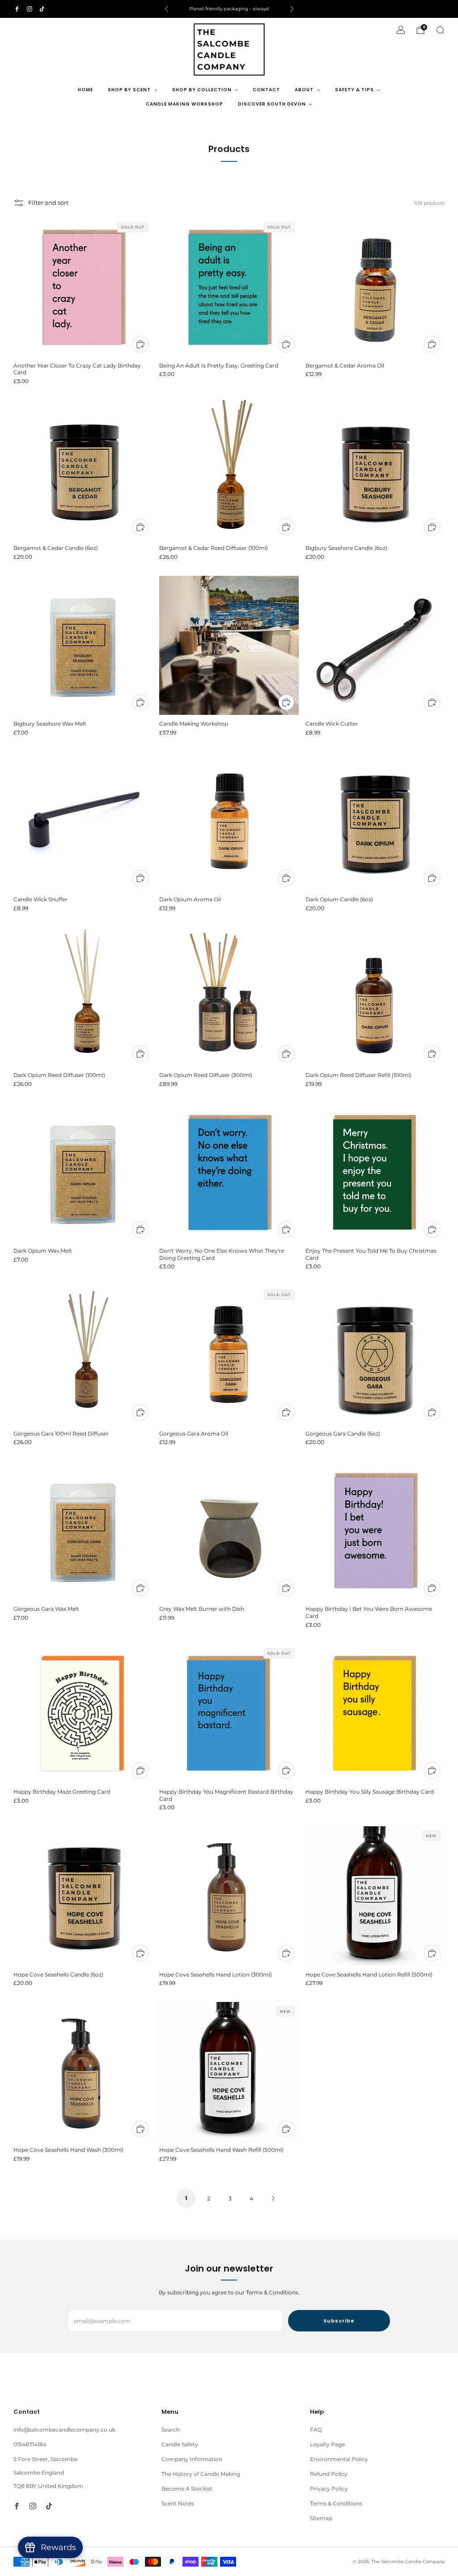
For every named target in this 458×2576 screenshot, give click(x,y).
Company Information (192, 2459)
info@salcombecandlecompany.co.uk (64, 2430)
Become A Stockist (187, 2489)
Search (171, 2430)
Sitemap (321, 2518)
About (304, 90)
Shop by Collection (202, 90)
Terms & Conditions (336, 2503)
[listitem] (229, 9)
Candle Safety (180, 2444)
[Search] (440, 30)
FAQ (316, 2430)
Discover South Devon (272, 104)
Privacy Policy (329, 2489)
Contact (266, 90)
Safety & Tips (354, 90)
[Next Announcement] (292, 9)
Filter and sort (48, 203)
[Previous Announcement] (166, 9)
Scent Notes (178, 2503)
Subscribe (339, 2321)
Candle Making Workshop (184, 104)
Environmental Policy (339, 2459)
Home (85, 90)
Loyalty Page (327, 2444)
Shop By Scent (129, 90)
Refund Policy (329, 2474)
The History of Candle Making (201, 2474)
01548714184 (30, 2444)
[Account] (401, 30)
